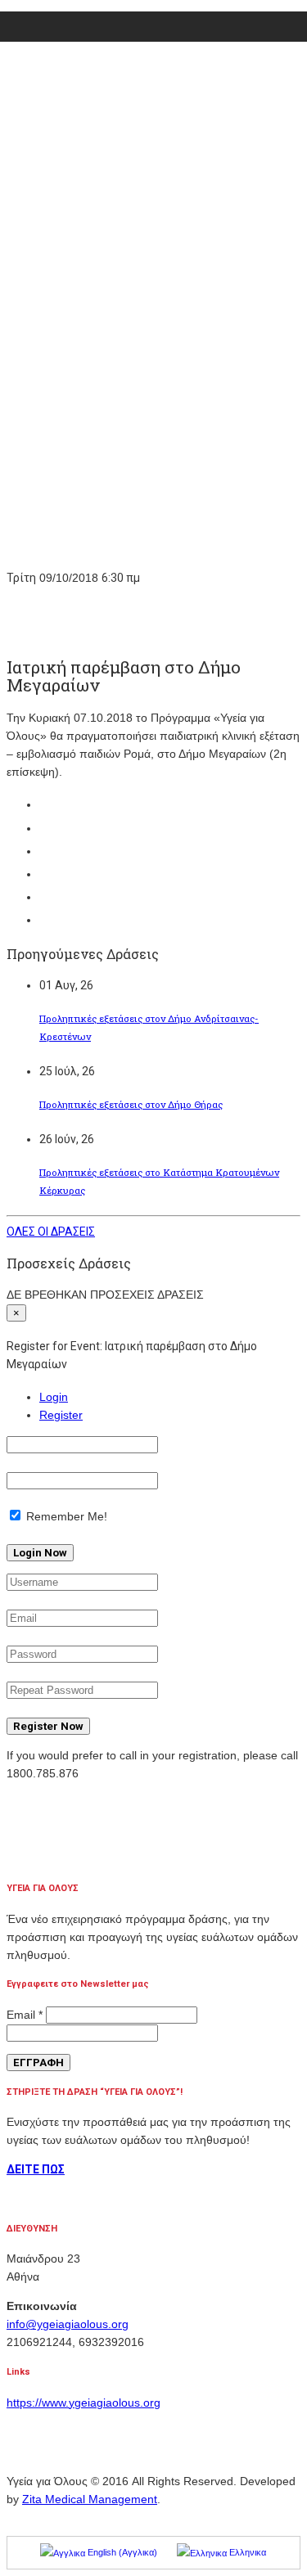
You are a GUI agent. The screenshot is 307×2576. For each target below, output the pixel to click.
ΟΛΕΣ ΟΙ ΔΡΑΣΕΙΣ (51, 1232)
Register (61, 1415)
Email (25, 2015)
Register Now (48, 1726)
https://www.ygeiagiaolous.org (84, 2403)
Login (54, 1397)
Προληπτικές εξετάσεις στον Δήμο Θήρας (131, 1104)
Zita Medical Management (90, 2499)
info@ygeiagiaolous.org (68, 2324)
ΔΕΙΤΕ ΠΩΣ (36, 2169)
